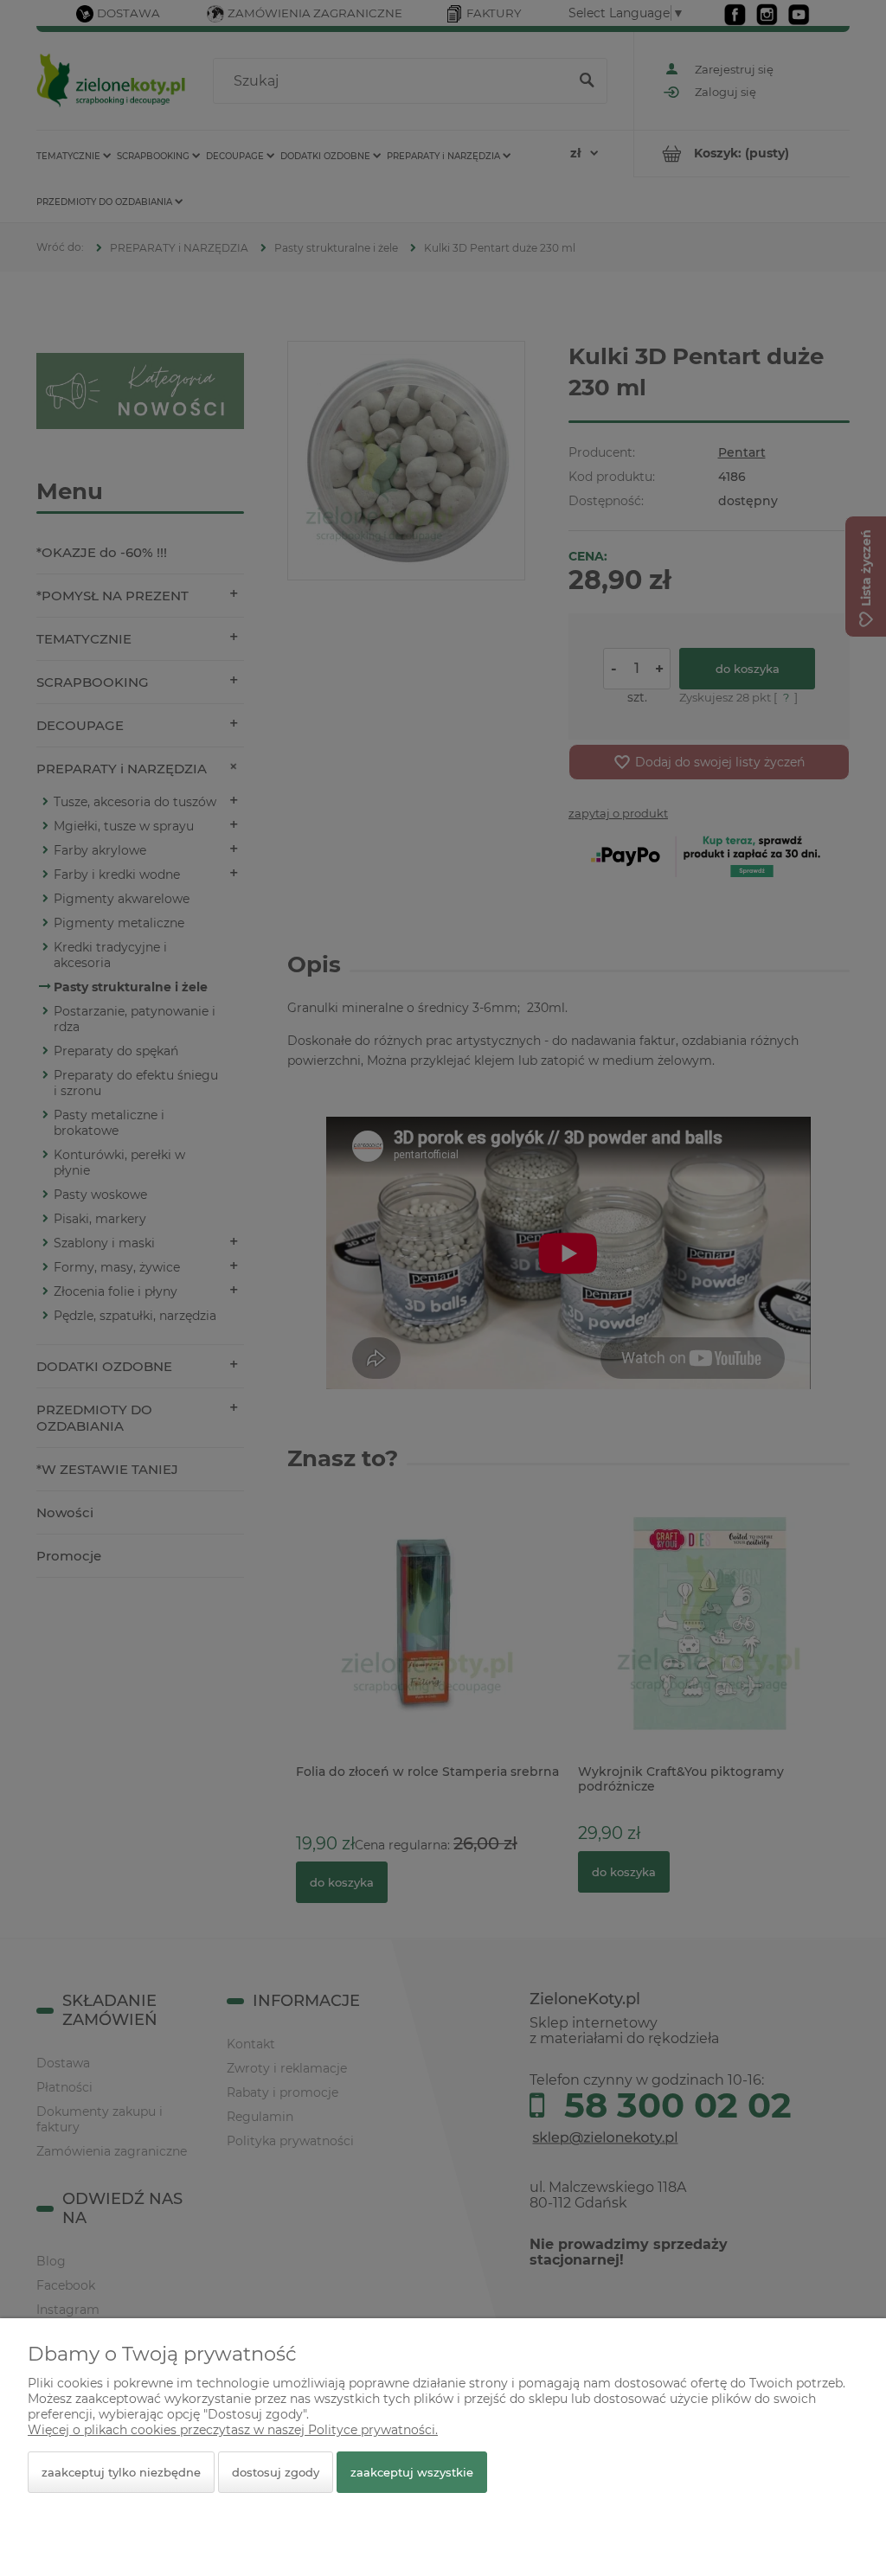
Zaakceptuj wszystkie (412, 2472)
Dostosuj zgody (276, 2472)
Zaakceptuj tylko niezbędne (121, 2472)
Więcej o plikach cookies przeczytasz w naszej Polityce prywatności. (233, 2430)
